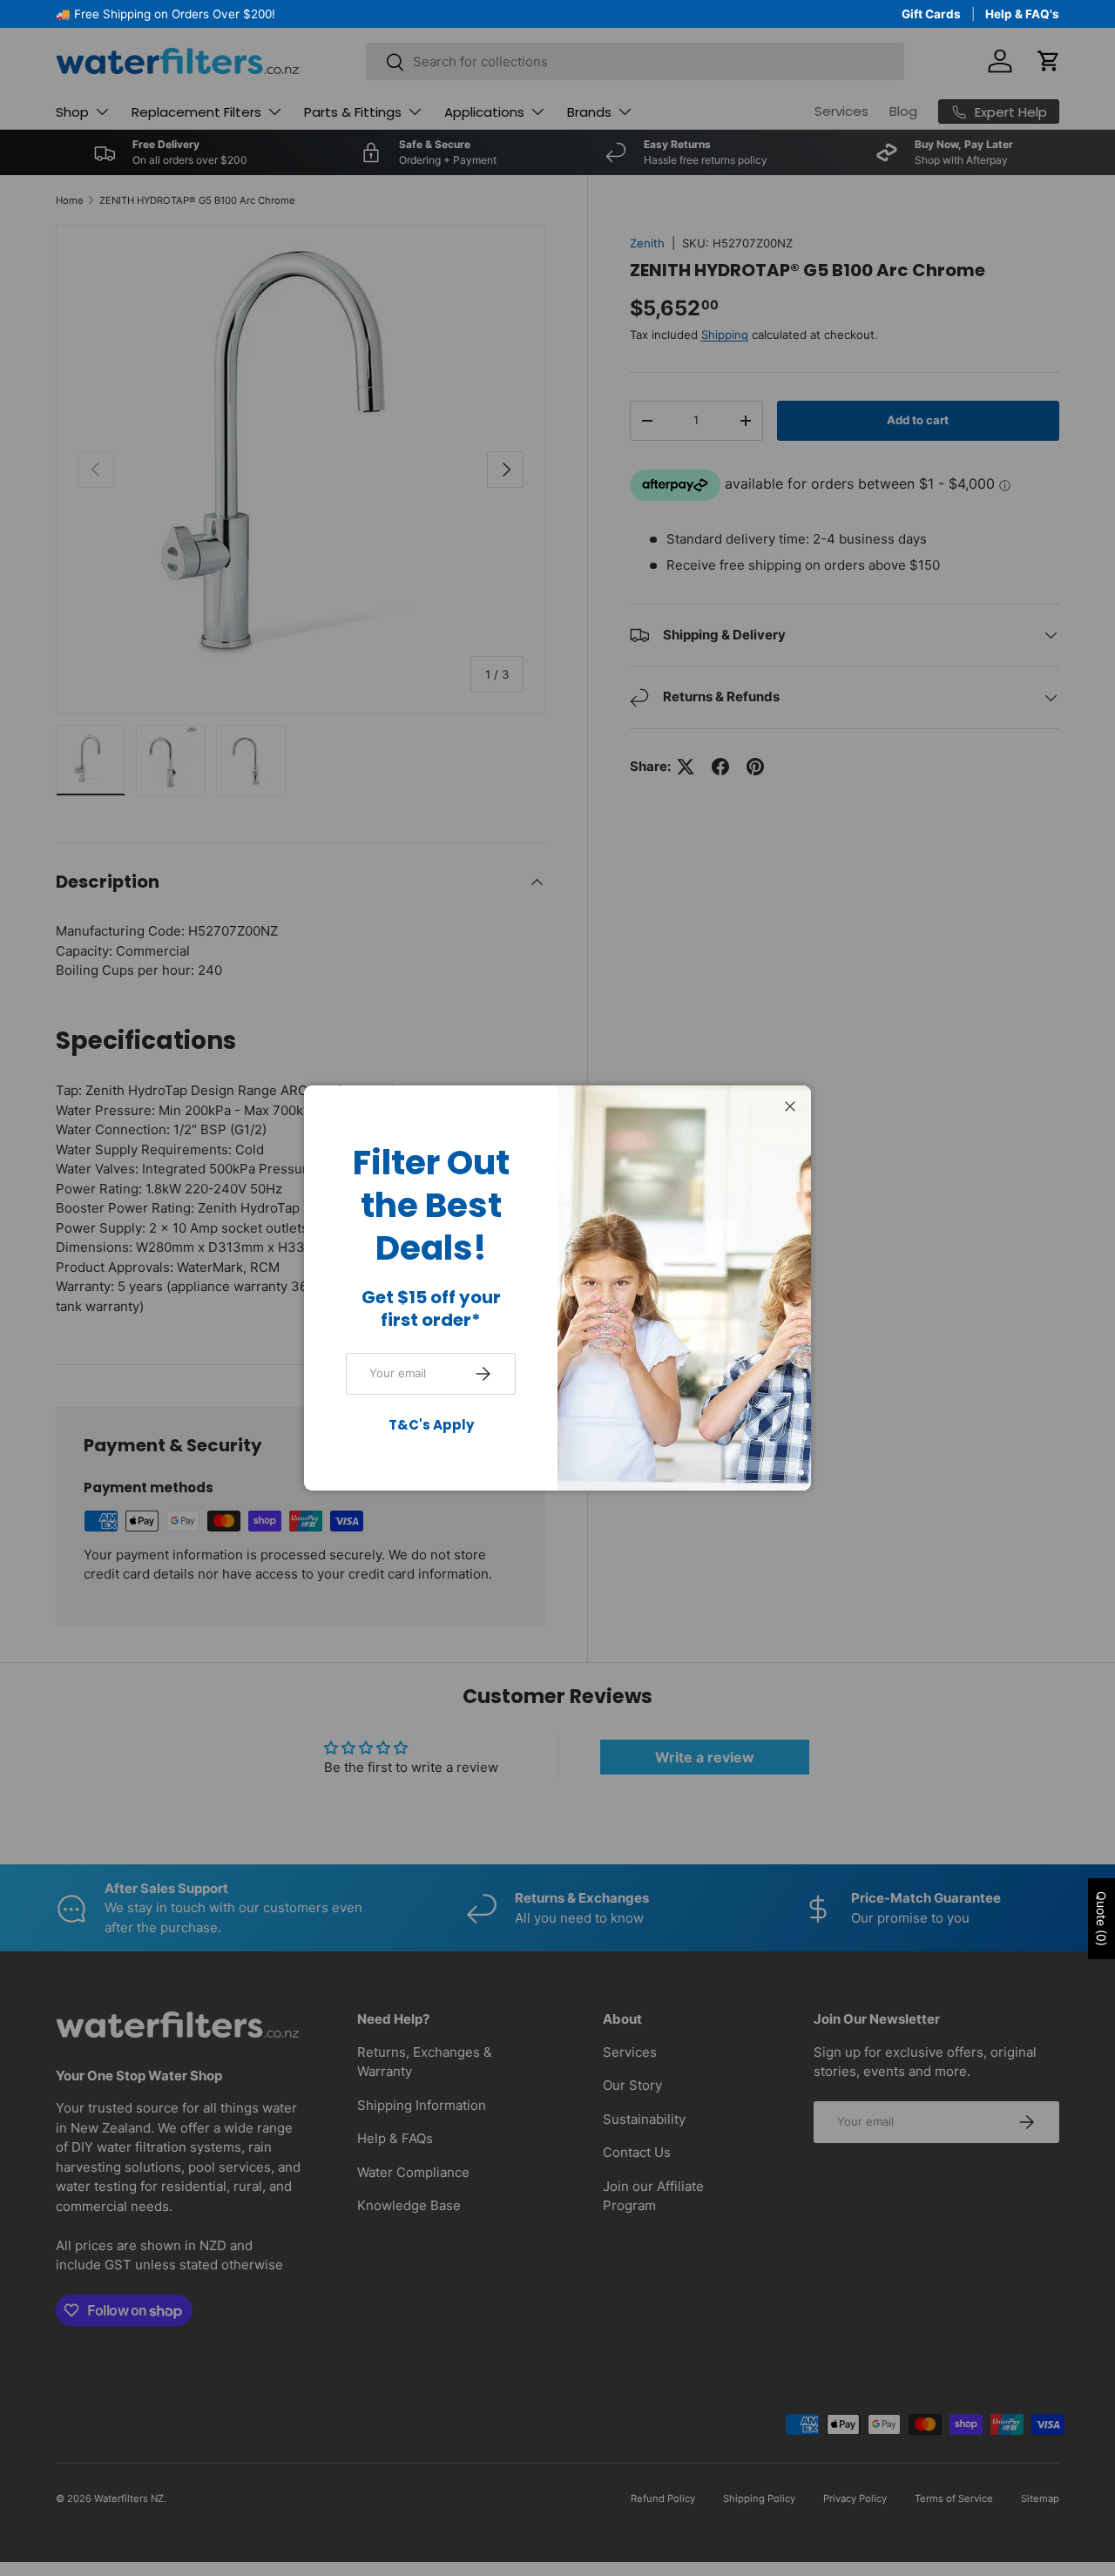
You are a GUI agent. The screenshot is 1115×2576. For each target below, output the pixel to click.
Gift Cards (931, 14)
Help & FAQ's (1022, 14)
